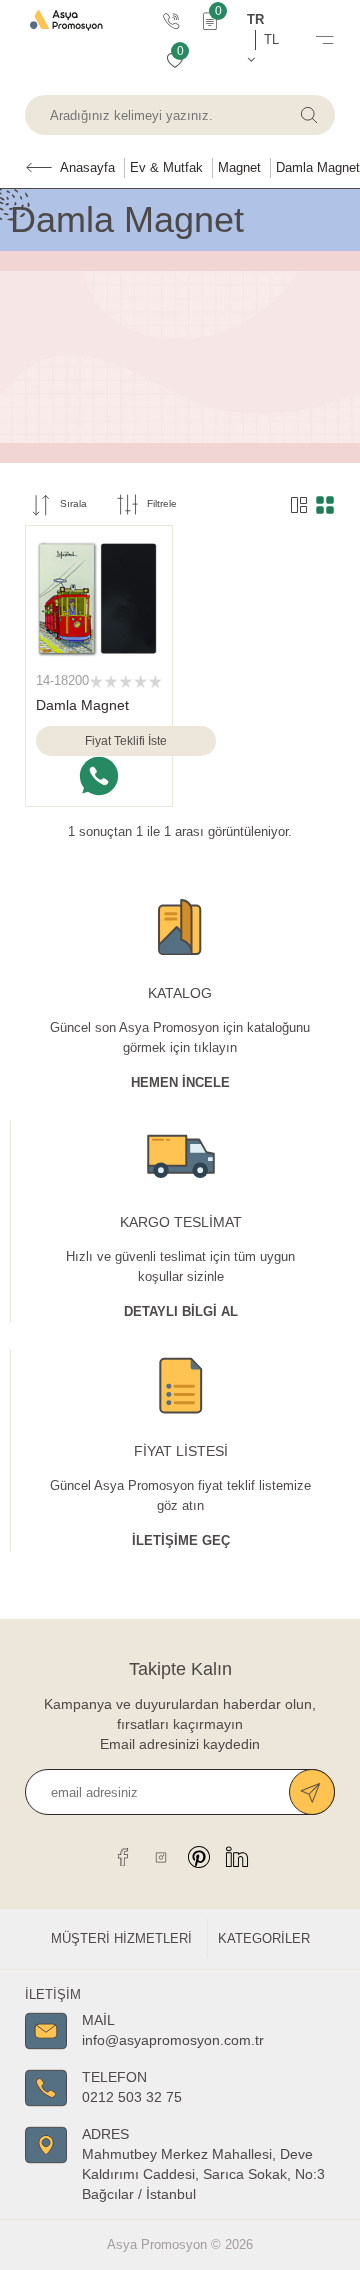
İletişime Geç (181, 1540)
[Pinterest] (199, 1856)
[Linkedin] (237, 1856)
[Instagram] (161, 1856)
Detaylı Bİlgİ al (181, 1311)
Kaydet (312, 1792)
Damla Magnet (82, 705)
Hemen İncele (180, 1082)
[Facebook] (123, 1856)
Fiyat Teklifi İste (126, 741)
